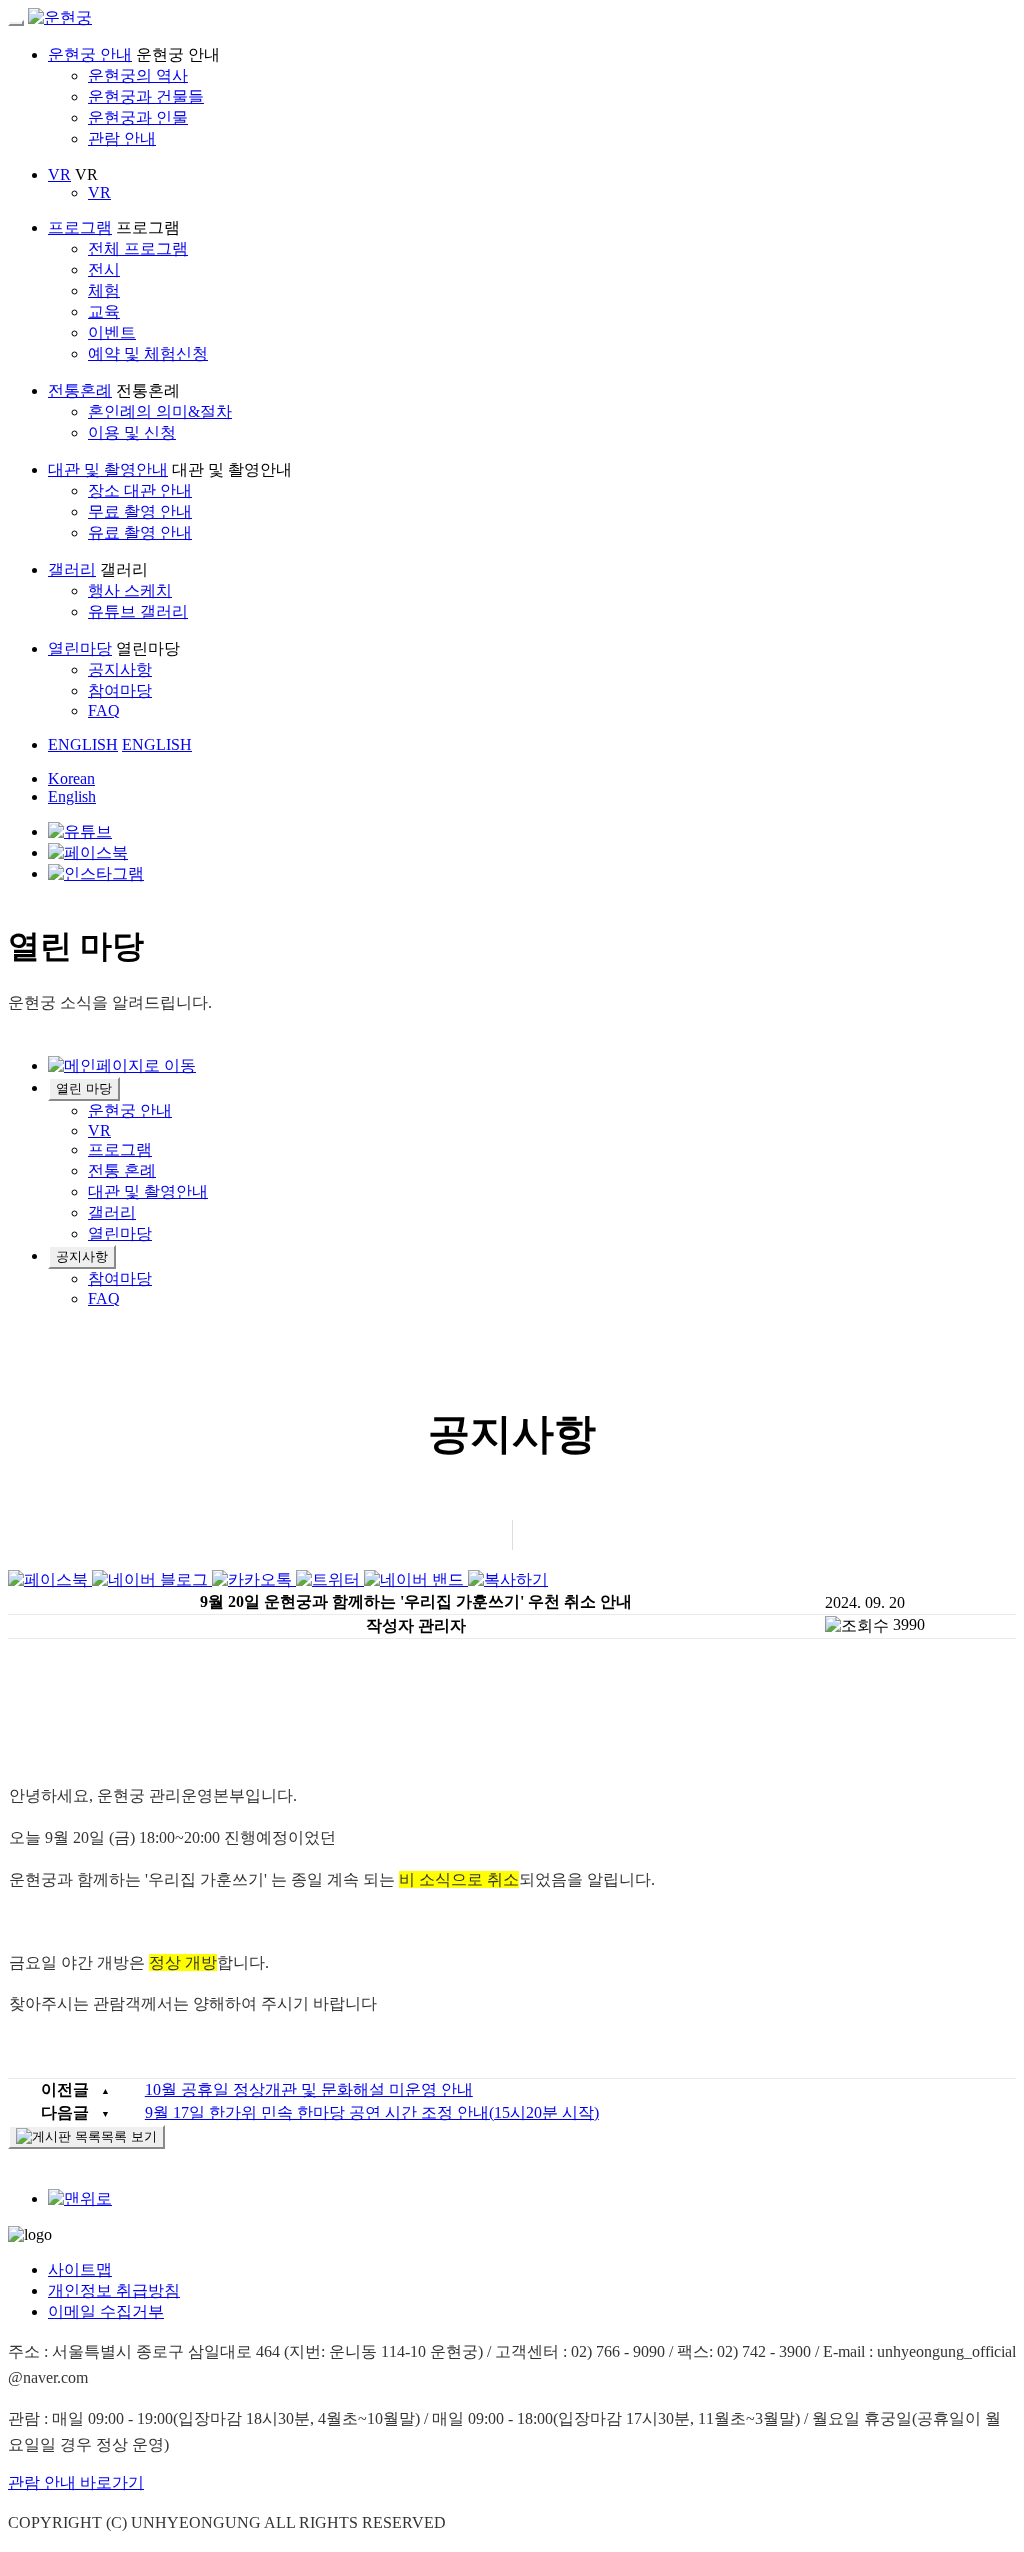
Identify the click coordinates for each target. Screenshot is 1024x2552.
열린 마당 (84, 1088)
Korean (71, 778)
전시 (104, 269)
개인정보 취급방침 (114, 2290)
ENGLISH (83, 744)
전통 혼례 (122, 1170)
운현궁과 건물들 (146, 96)
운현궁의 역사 (138, 75)
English (72, 796)
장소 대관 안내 (140, 490)
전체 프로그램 (138, 248)
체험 (104, 290)
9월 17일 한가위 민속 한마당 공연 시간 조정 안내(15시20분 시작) (372, 2112)
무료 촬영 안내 (140, 511)
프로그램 (80, 227)
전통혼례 (80, 390)
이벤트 (112, 332)
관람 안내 (122, 138)
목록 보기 (129, 2136)
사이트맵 (80, 2269)
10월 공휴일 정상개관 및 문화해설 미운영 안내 (309, 2089)
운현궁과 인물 (138, 117)
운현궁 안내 (90, 54)
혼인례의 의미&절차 (160, 411)
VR (59, 174)
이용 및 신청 (132, 432)
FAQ (104, 710)
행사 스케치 (130, 590)
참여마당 (120, 690)
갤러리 (72, 569)
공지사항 (120, 669)
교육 (104, 311)
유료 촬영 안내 (140, 532)
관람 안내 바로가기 (76, 2482)
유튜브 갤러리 (138, 611)
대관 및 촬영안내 (108, 469)
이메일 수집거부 (106, 2311)
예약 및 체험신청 (148, 353)
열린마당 (80, 648)
